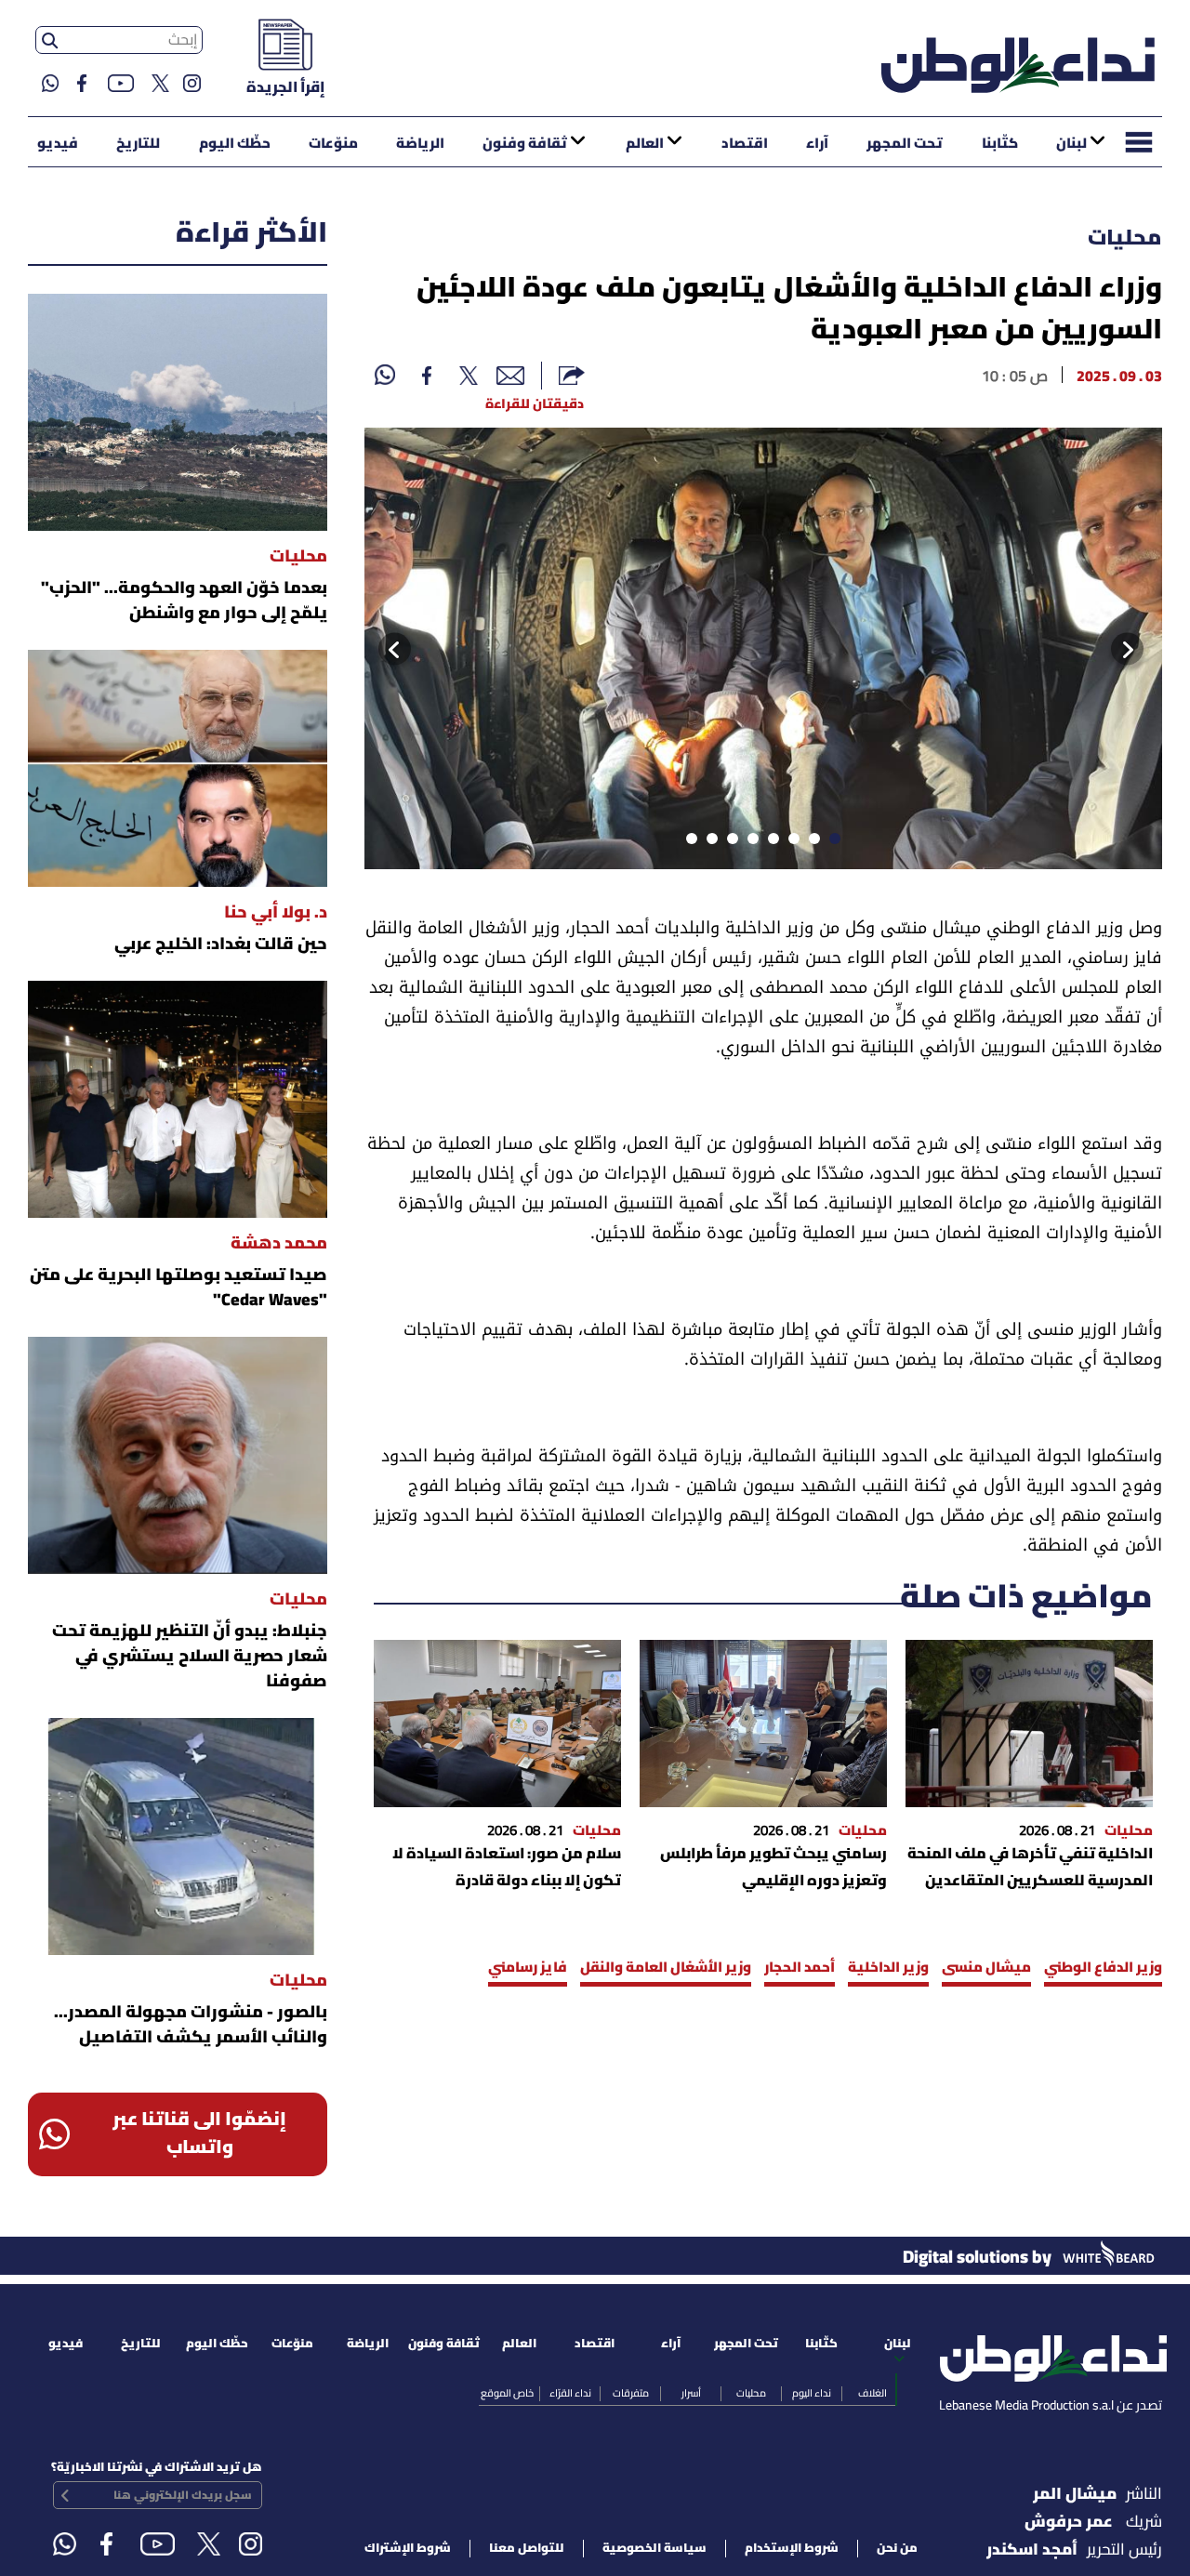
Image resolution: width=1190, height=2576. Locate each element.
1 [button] (831, 842)
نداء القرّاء (570, 2394)
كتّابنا (1000, 144)
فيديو (58, 144)
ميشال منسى (986, 1968)
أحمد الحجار (800, 1968)
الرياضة (420, 144)
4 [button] (770, 842)
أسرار (691, 2394)
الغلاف (873, 2394)
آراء (817, 144)
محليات (1125, 239)
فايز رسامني (528, 1968)
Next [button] (388, 649)
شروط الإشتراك (408, 2549)
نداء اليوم (812, 2394)
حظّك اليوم (235, 144)
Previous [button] (1144, 649)
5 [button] (749, 842)
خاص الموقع (507, 2394)
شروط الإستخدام (792, 2549)
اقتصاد (745, 144)
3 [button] (790, 842)
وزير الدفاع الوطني (1103, 1968)
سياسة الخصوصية (654, 2549)
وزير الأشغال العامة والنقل (666, 1968)
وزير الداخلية (888, 1968)
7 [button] (708, 842)
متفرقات (631, 2394)
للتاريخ (138, 144)
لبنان (1071, 144)
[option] (763, 648)
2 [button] (811, 842)
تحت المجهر (905, 144)
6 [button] (729, 842)
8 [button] (688, 842)
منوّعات (333, 144)
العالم (645, 144)
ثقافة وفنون (525, 144)
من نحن (897, 2549)
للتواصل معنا (527, 2549)
